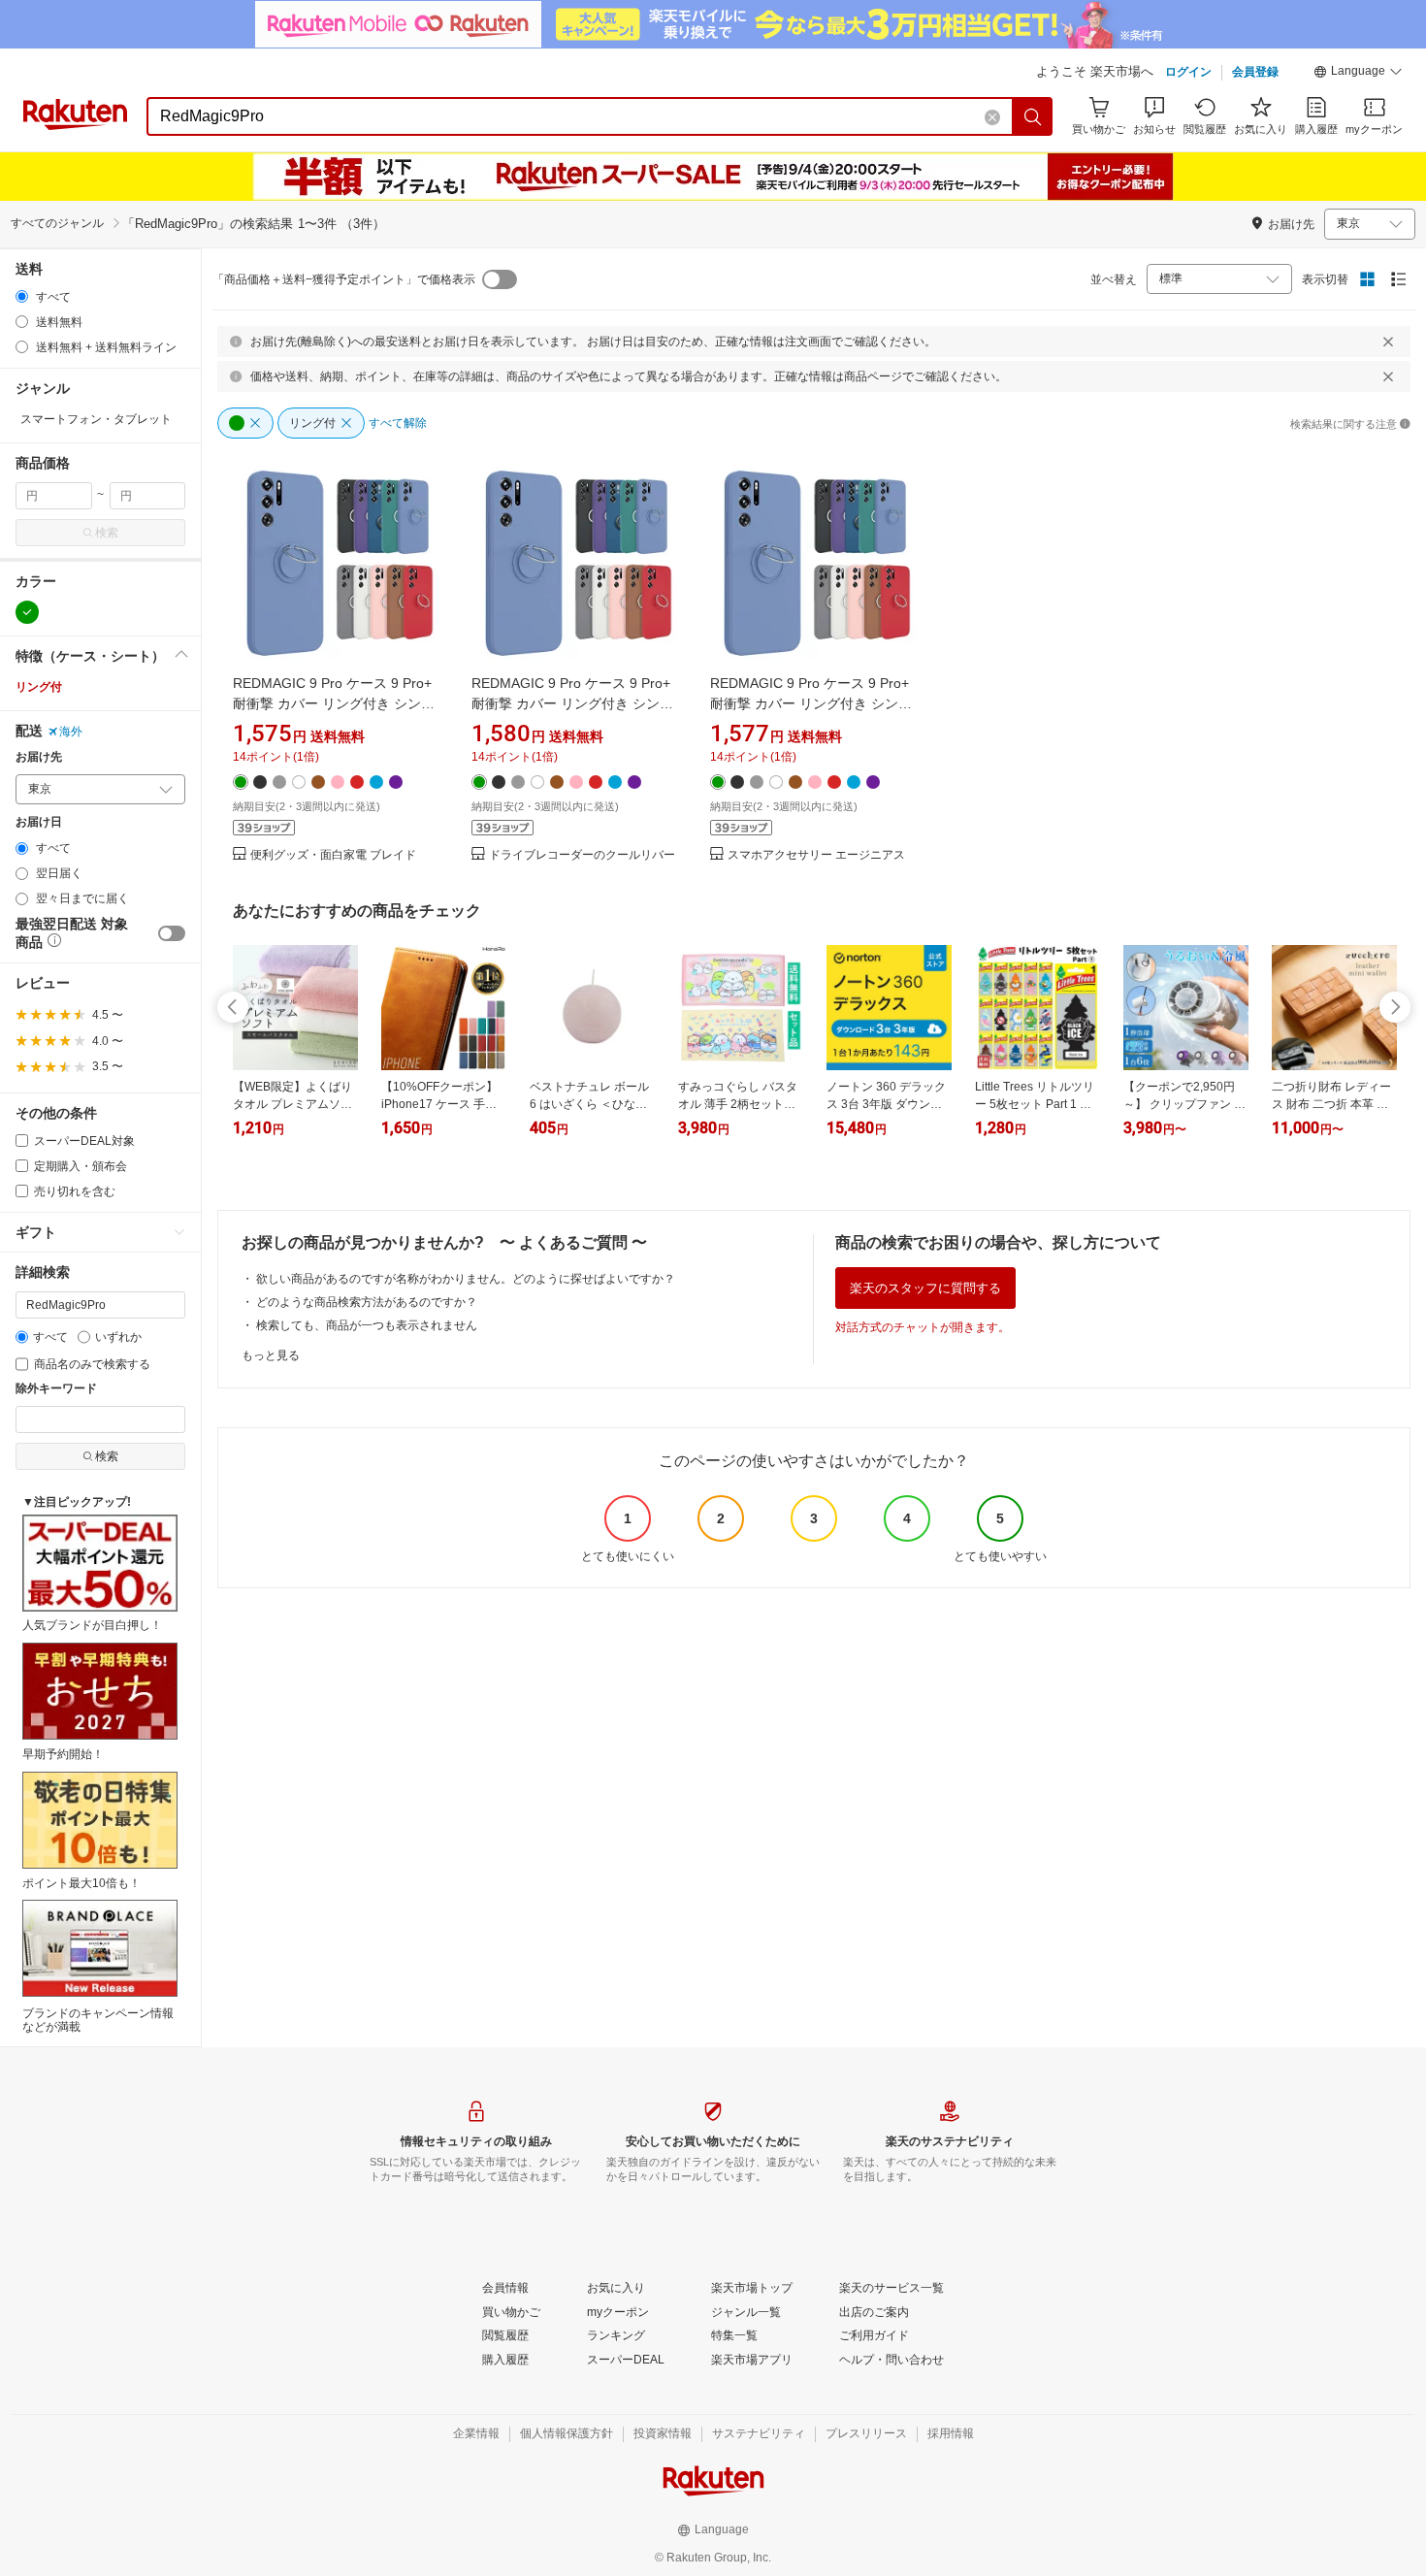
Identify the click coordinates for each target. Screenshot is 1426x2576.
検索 (107, 533)
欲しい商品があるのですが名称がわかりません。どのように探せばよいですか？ (466, 1279)
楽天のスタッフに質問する (925, 1288)
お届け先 (39, 757)
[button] (1358, 74)
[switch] (172, 933)
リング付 (39, 687)
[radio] (22, 296)
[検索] (1033, 116)
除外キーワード (56, 1389)
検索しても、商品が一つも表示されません (367, 1325)
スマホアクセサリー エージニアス (816, 855)
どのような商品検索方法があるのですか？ (367, 1302)
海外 (71, 732)
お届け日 (39, 822)
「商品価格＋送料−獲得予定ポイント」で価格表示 (344, 279)
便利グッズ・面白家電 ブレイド (333, 855)
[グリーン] (27, 612)
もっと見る (271, 1355)
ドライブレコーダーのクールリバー (582, 855)
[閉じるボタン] (1388, 342)
